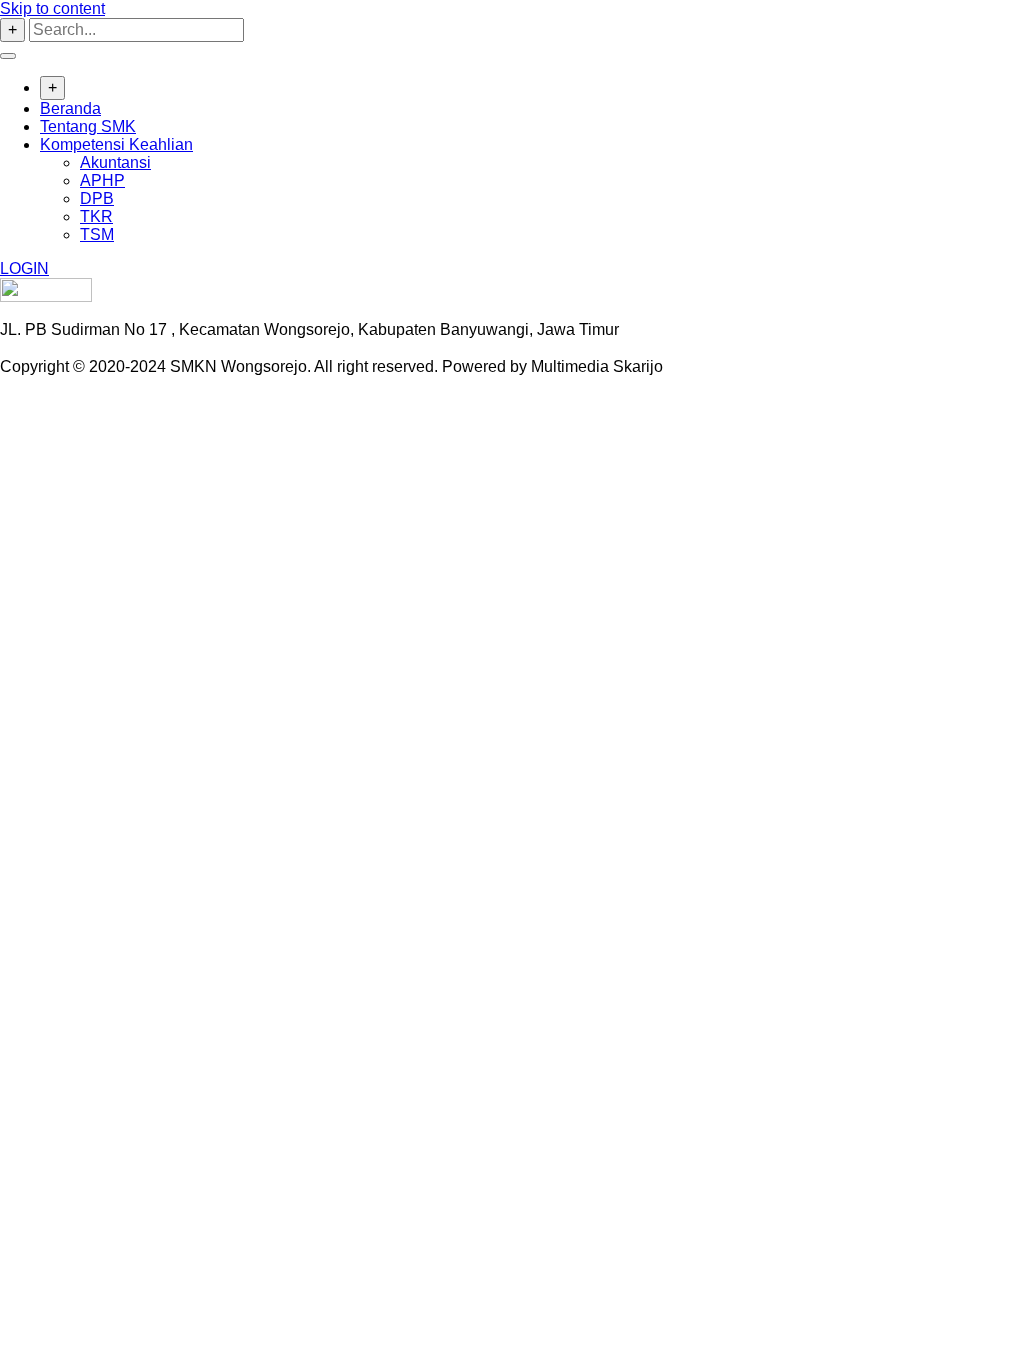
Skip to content (52, 8)
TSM (97, 234)
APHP (102, 180)
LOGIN (24, 268)
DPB (97, 198)
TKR (96, 216)
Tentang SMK (88, 126)
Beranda (70, 108)
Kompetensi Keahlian (116, 144)
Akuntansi (115, 162)
